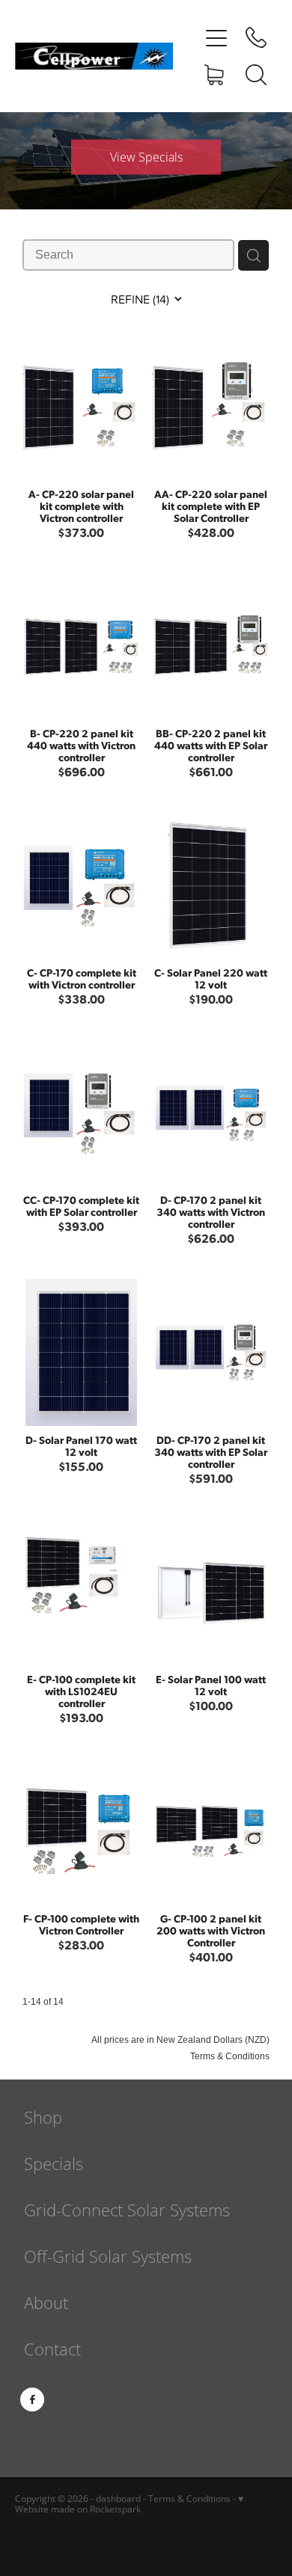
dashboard (118, 2499)
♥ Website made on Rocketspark (129, 2504)
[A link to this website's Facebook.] (32, 2400)
